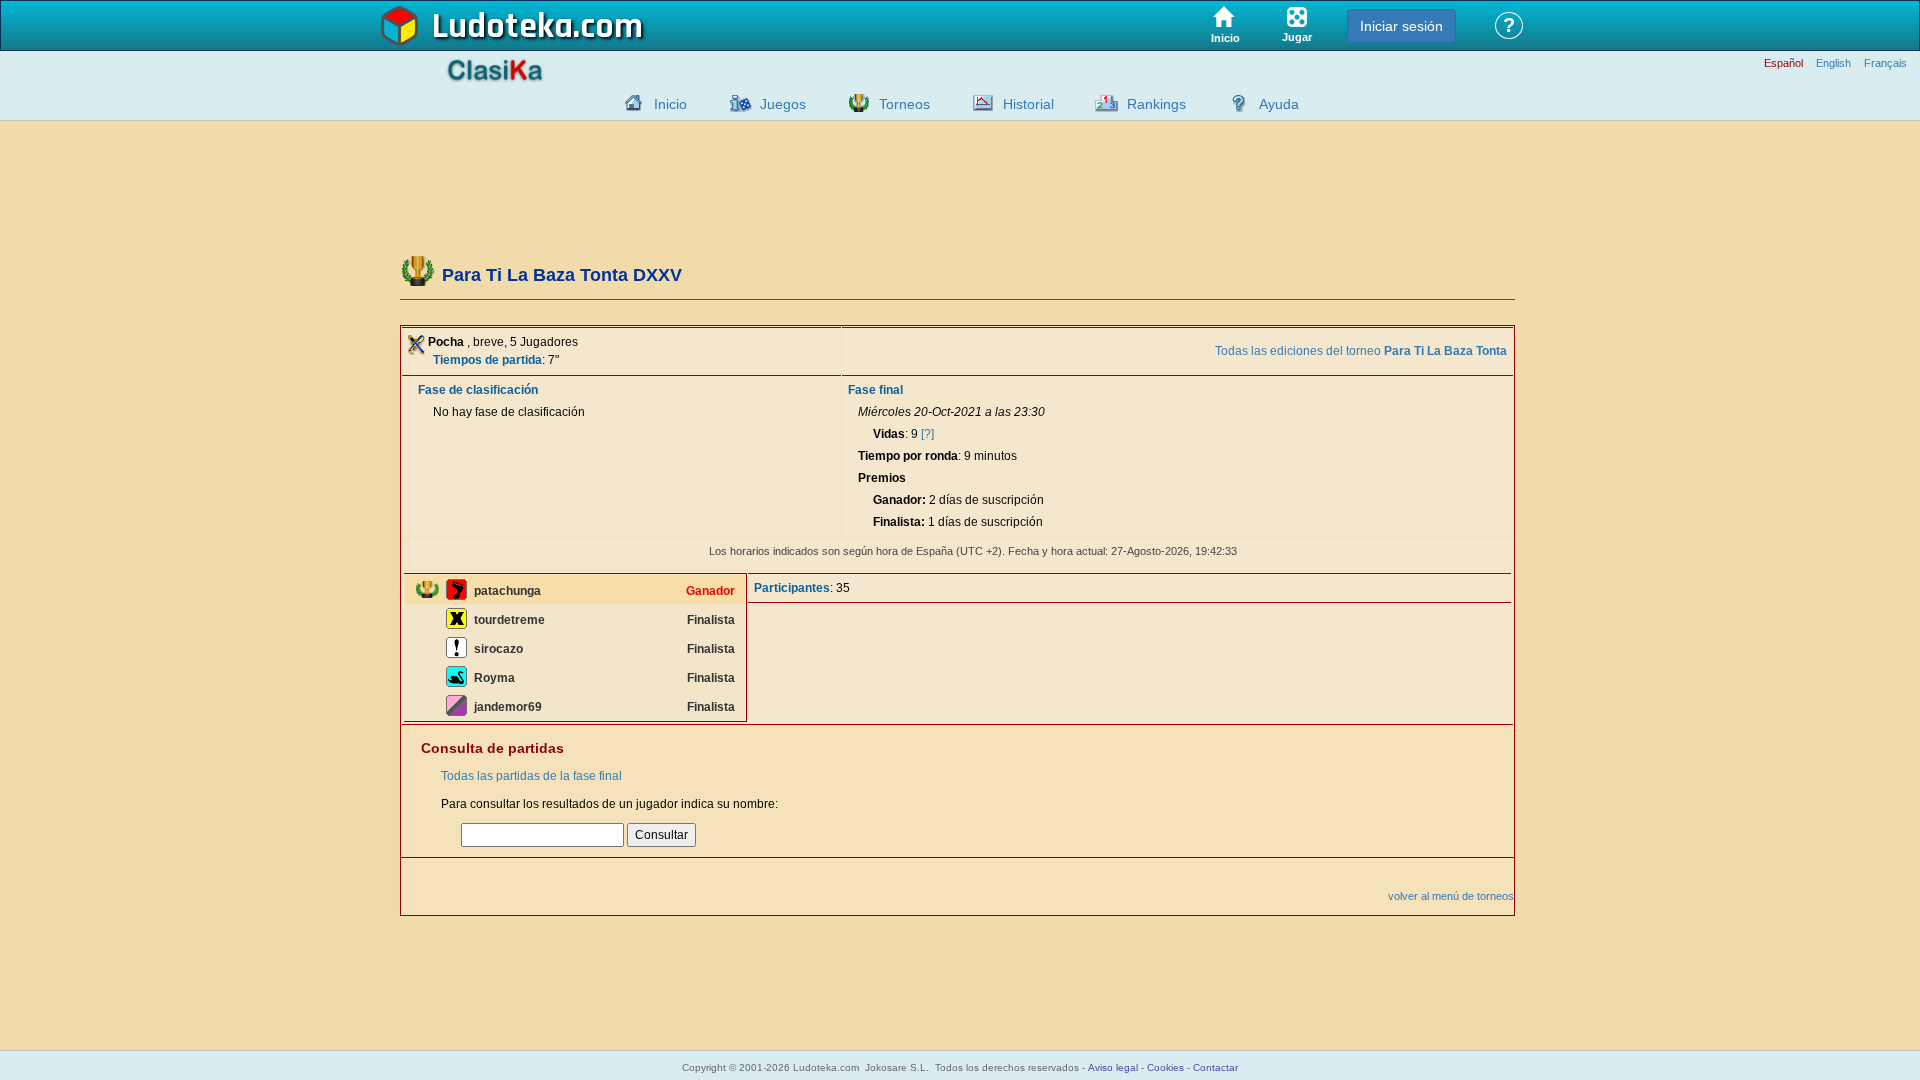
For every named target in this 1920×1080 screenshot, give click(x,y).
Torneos (904, 104)
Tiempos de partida (487, 360)
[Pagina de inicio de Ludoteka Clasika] (629, 103)
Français (1885, 63)
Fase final (875, 390)
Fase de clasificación (478, 390)
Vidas (889, 434)
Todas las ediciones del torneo (1361, 351)
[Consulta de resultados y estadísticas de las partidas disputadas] (978, 103)
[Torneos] (854, 103)
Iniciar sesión (1401, 26)
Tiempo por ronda (908, 456)
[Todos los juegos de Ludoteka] (735, 103)
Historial (1028, 104)
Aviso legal (1113, 1067)
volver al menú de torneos (1451, 896)
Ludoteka (502, 27)
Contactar (1215, 1067)
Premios (882, 478)
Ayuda (1279, 104)
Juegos (783, 104)
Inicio (670, 104)
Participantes (792, 588)
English (1833, 63)
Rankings (1156, 104)
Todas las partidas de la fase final (531, 776)
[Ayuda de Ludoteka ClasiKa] (1234, 103)
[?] (927, 434)
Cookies (1165, 1067)
